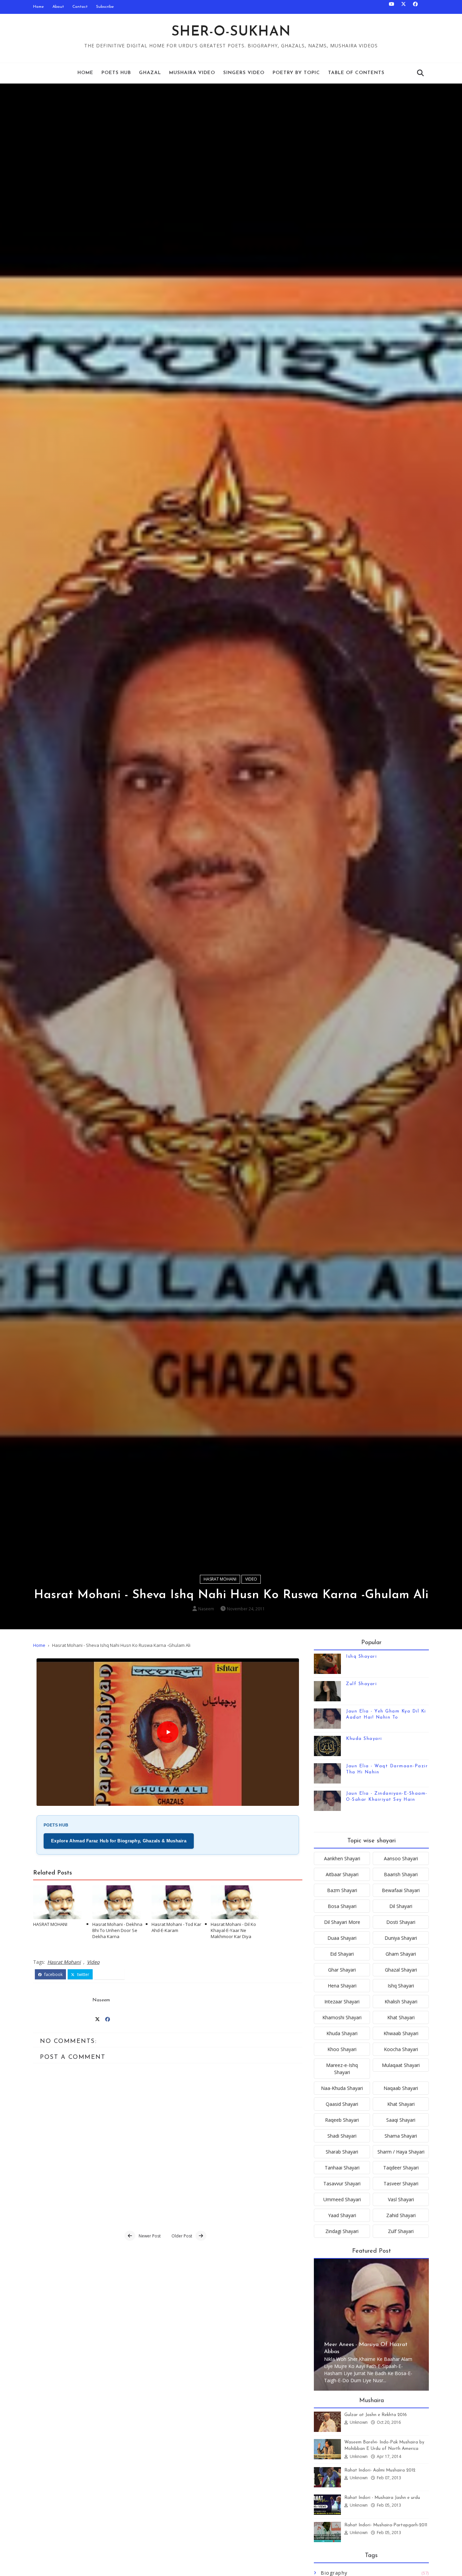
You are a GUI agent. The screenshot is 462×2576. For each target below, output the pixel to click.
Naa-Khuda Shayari (342, 2088)
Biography (334, 2573)
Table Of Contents (356, 73)
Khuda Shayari (364, 1739)
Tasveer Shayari (401, 2183)
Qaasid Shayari (342, 2104)
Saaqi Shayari (401, 2120)
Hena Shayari (342, 1986)
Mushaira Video (192, 73)
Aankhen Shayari (342, 1858)
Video (251, 1579)
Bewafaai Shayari (401, 1890)
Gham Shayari (401, 1954)
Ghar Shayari (342, 1970)
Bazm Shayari (342, 1890)
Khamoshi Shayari (342, 2017)
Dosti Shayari (401, 1922)
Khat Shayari (401, 2017)
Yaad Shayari (342, 2215)
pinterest (112, 1974)
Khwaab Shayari (401, 2033)
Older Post (182, 2236)
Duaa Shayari (342, 1938)
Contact (80, 7)
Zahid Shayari (401, 2215)
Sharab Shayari (342, 2152)
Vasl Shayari (401, 2199)
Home (39, 7)
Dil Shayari (401, 1906)
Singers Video (244, 73)
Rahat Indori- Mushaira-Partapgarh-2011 (386, 2525)
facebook (53, 1974)
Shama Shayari (401, 2136)
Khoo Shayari (342, 2049)
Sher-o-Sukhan (231, 32)
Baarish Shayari (401, 1874)
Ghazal (150, 73)
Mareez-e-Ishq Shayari (342, 2069)
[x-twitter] (403, 7)
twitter (83, 1974)
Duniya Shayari (401, 1938)
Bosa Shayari (342, 1906)
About (58, 7)
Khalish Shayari (401, 2002)
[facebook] (415, 7)
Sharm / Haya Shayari (401, 2152)
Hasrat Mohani (220, 1579)
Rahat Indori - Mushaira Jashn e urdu (382, 2498)
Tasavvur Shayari (342, 2183)
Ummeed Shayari (342, 2199)
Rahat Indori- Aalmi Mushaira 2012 (380, 2470)
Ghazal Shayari (401, 1970)
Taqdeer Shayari (401, 2168)
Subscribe (105, 7)
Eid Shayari (342, 1954)
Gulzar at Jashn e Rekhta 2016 (376, 2415)
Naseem (206, 1609)
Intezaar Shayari (342, 2002)
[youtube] (392, 7)
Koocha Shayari (401, 2049)
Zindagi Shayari (342, 2231)
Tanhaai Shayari (342, 2168)
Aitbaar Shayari (342, 1874)
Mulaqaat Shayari (401, 2065)
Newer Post (150, 2236)
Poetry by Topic (296, 73)
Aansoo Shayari (401, 1858)
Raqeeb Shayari (342, 2120)
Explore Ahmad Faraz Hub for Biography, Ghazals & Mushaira (119, 1841)
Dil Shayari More (342, 1922)
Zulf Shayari (361, 1684)
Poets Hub (116, 73)
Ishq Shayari (361, 1657)
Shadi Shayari (342, 2136)
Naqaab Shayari (401, 2088)
